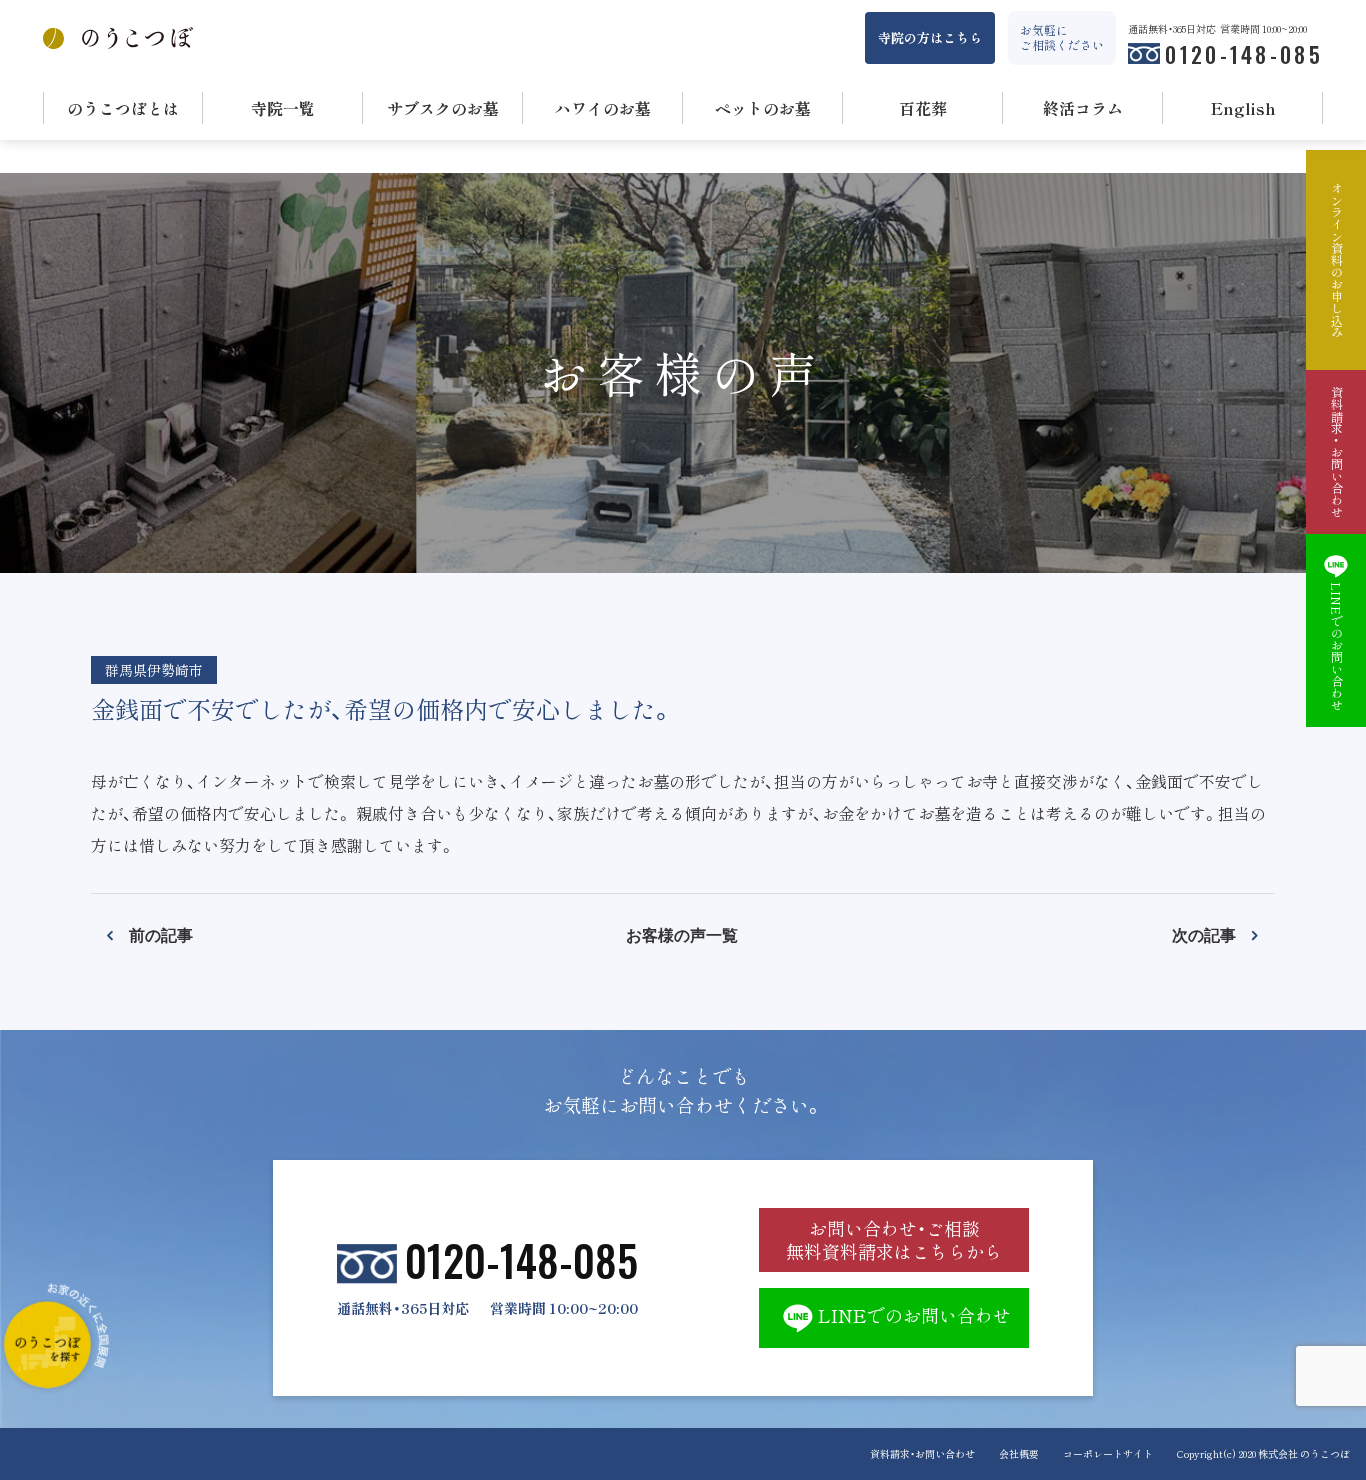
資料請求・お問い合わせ (922, 1453)
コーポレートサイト (1108, 1453)
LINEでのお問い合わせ (914, 1315)
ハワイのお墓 (603, 108)
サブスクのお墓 (443, 108)
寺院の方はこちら (930, 37)
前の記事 (161, 934)
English (1243, 108)
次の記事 (1204, 934)
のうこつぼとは (123, 108)
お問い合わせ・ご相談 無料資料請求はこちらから (894, 1240)
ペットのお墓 (763, 108)
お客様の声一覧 (682, 934)
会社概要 (1019, 1453)
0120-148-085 (1244, 54)
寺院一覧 (283, 108)
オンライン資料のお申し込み (1336, 260)
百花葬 (923, 108)
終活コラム (1083, 108)
